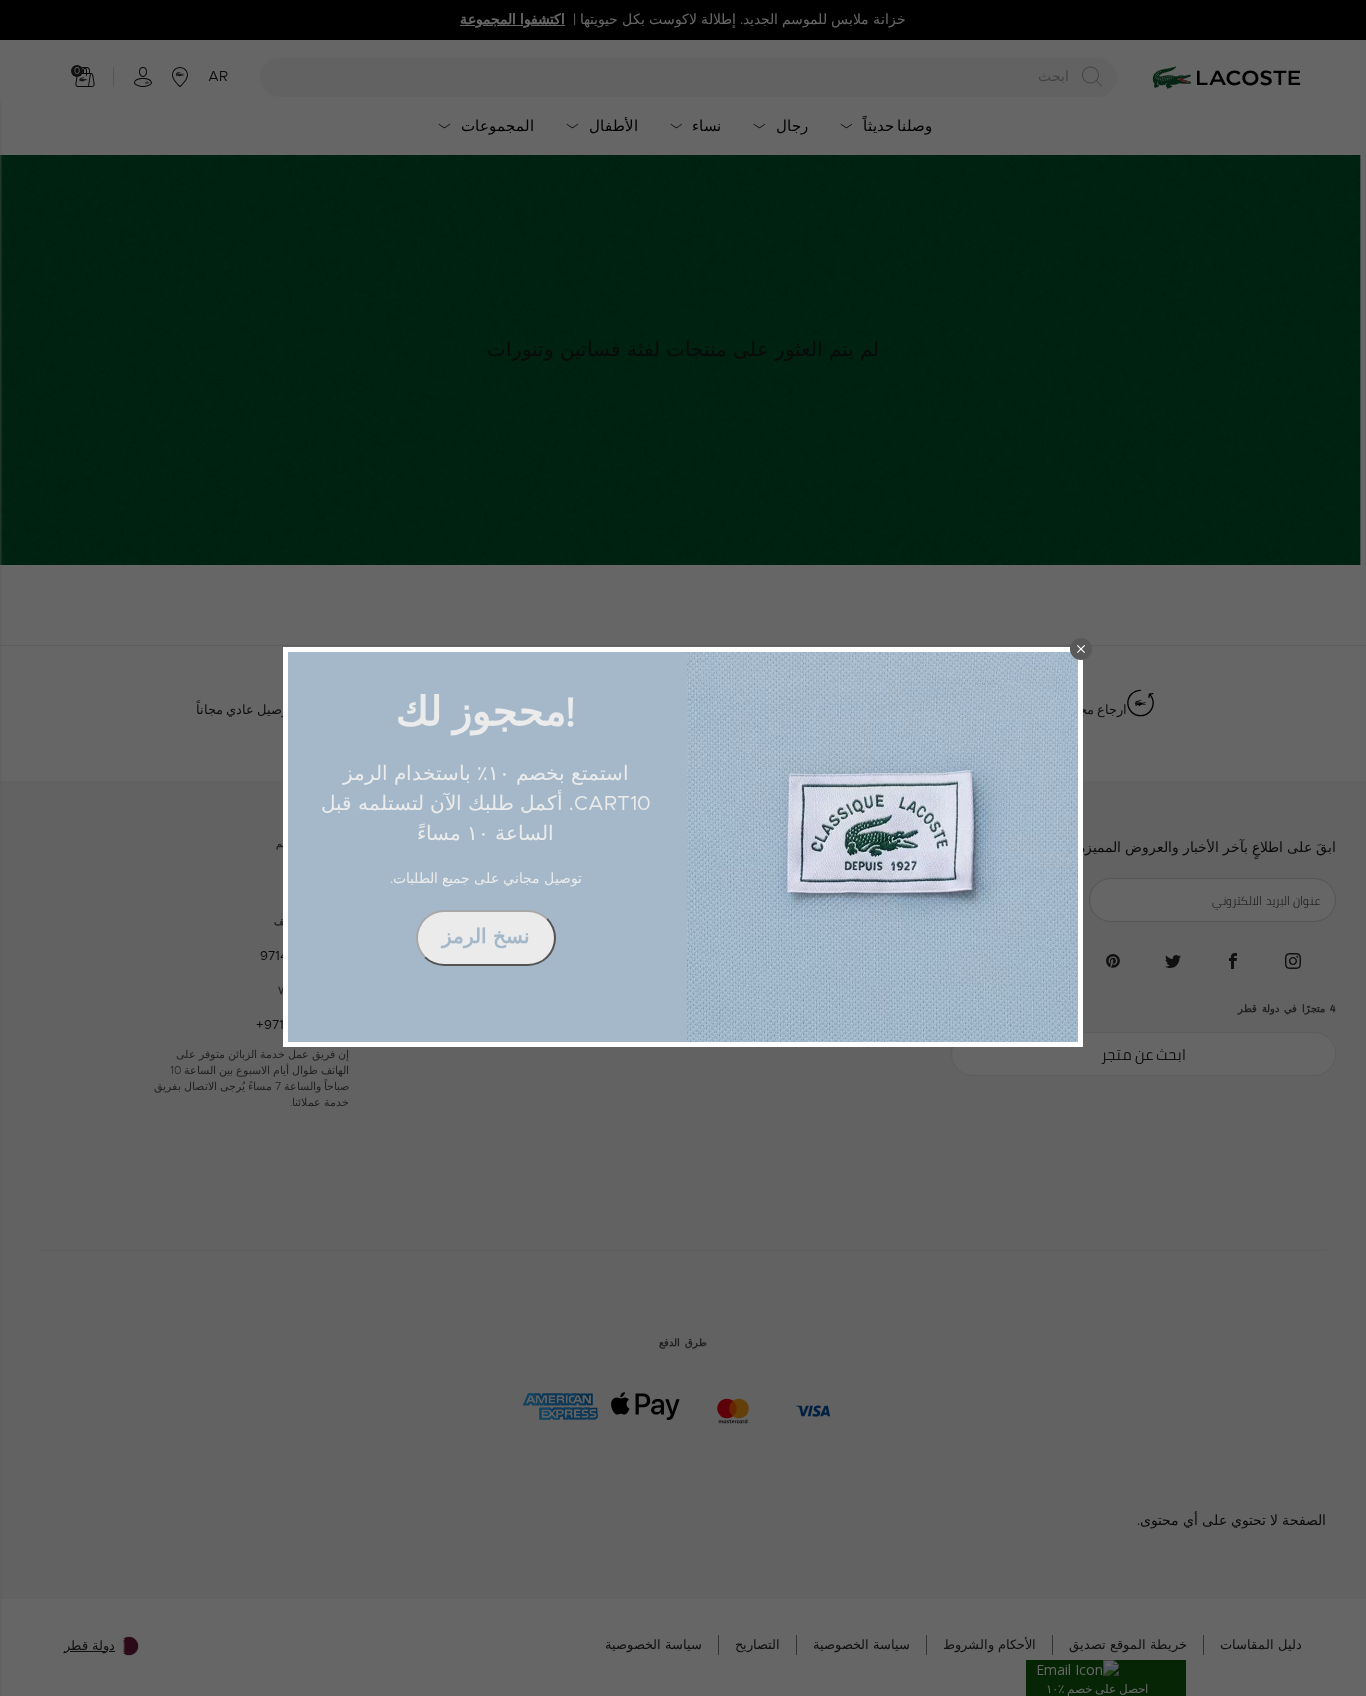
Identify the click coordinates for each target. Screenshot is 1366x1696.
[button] (1081, 649)
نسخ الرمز (486, 937)
